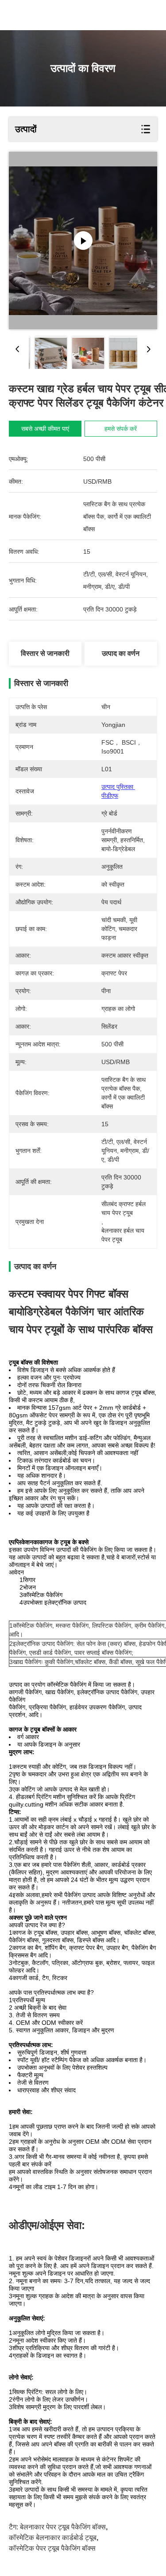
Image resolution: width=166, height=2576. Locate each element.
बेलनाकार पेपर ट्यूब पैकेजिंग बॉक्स (63, 2527)
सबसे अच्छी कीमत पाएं (45, 429)
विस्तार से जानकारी (45, 653)
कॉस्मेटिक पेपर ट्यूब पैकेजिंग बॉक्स (52, 2548)
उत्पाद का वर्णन (121, 653)
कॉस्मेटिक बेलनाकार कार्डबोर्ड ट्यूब (53, 2538)
